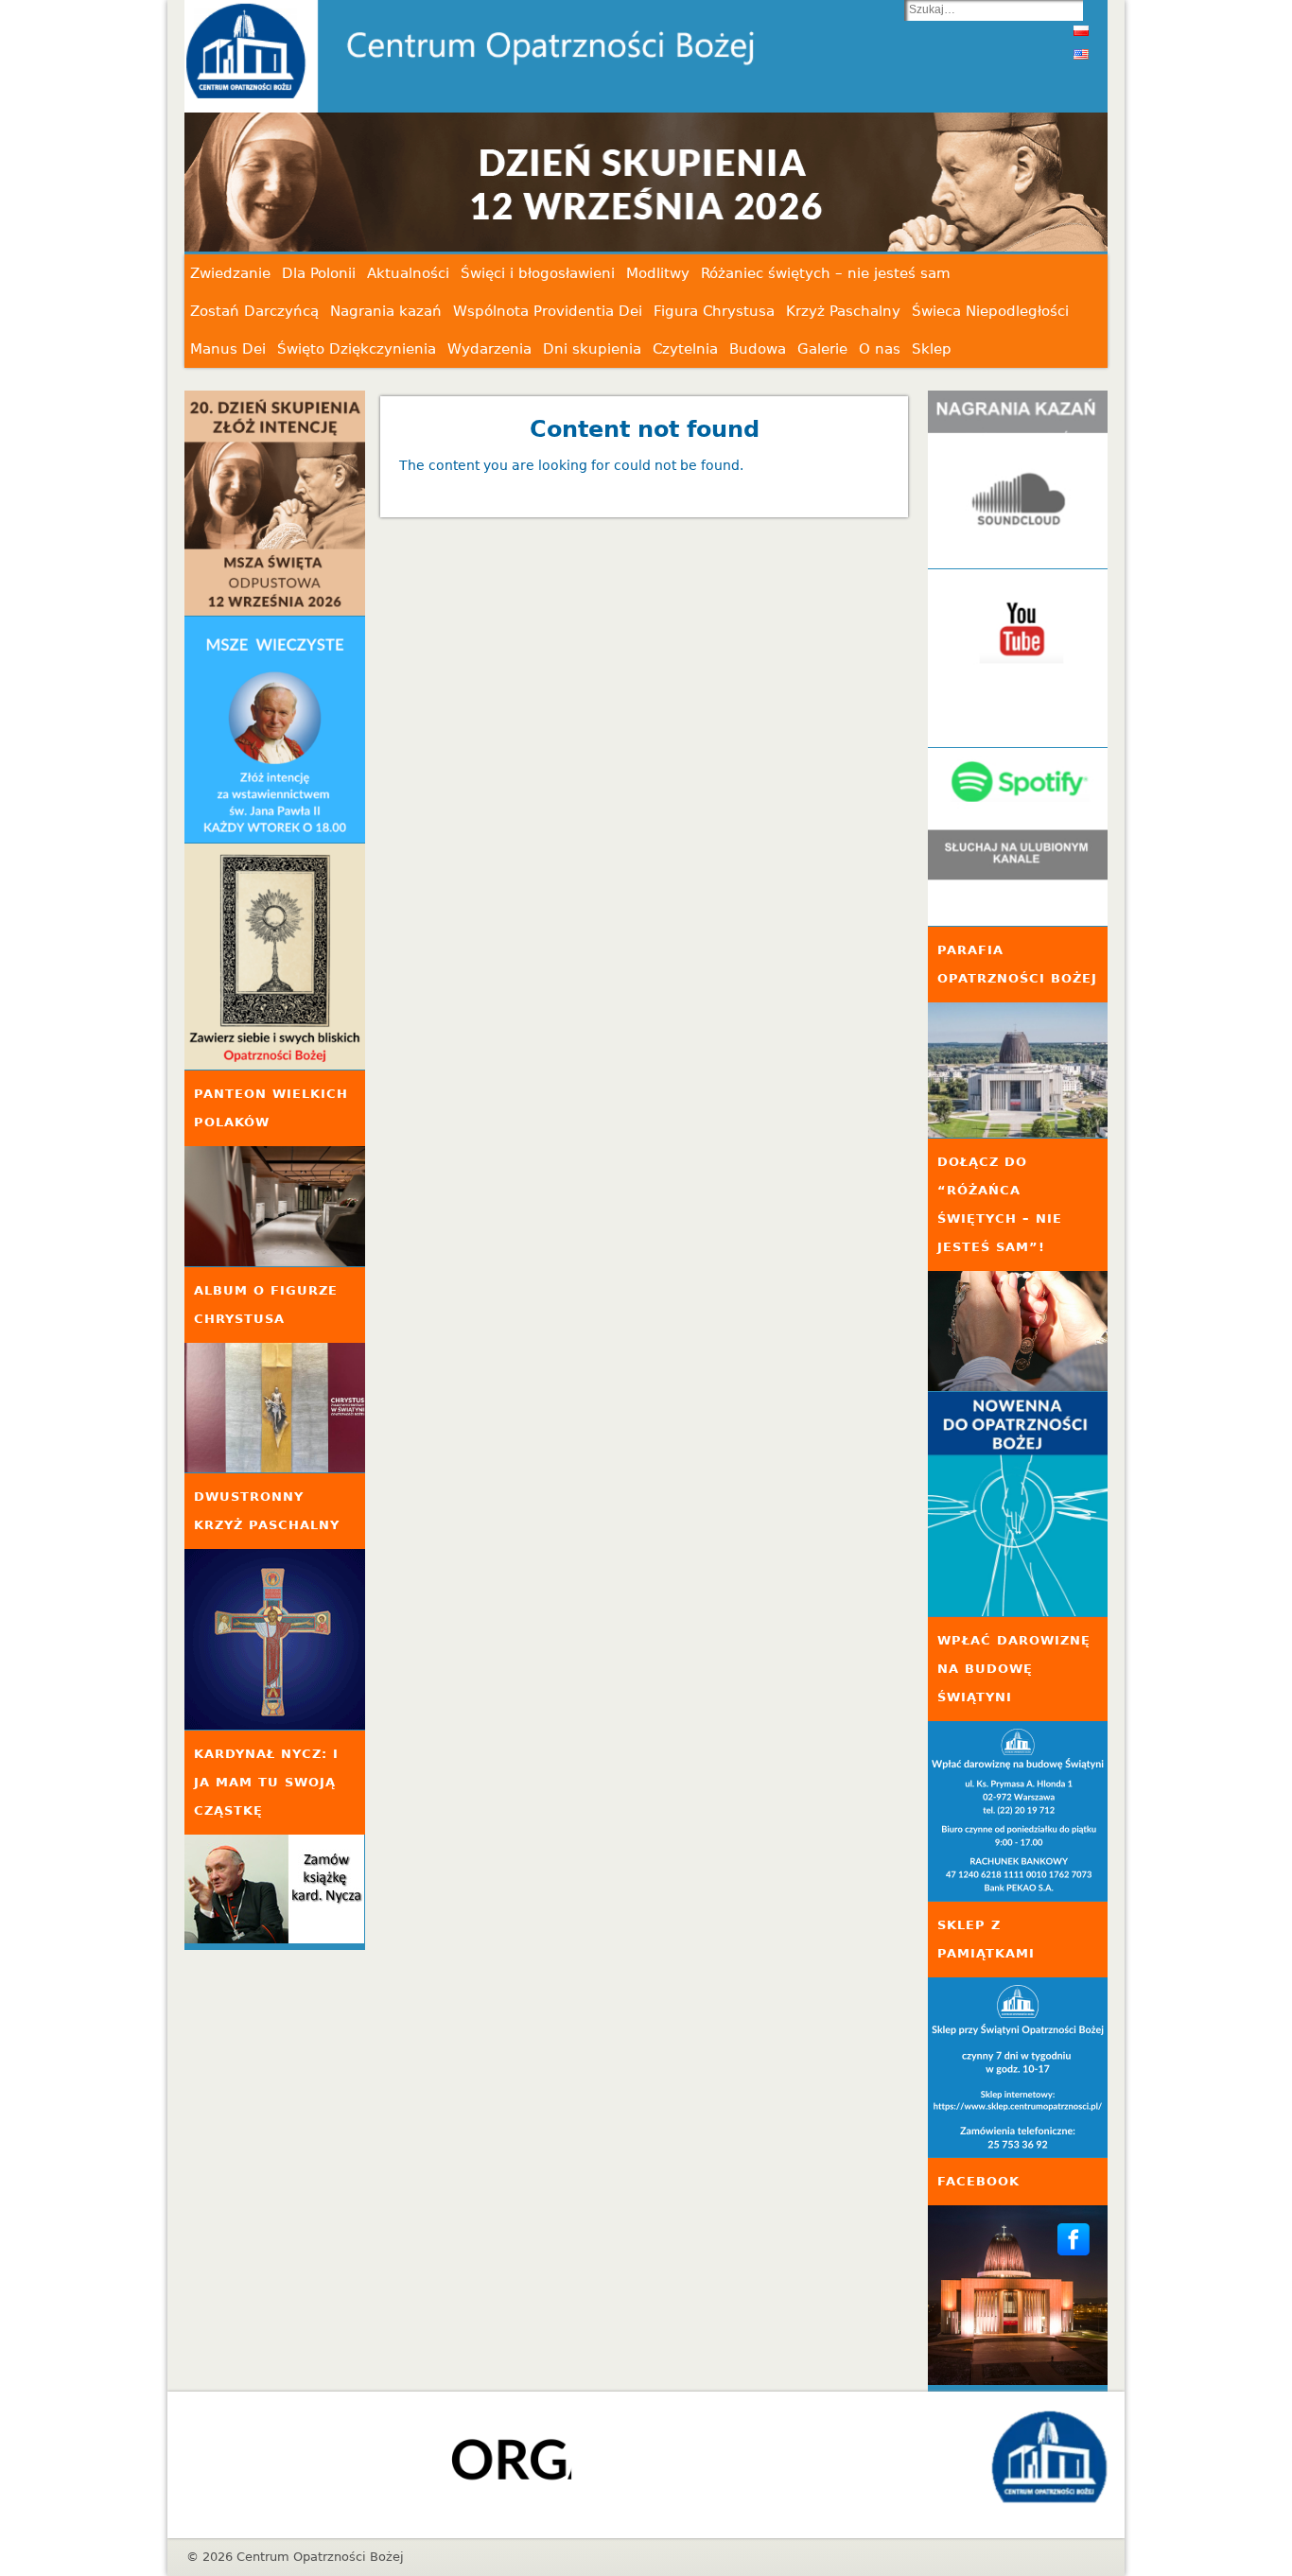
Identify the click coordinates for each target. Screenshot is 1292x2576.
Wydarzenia (489, 349)
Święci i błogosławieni (538, 273)
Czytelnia (685, 349)
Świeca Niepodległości (990, 311)
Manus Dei (228, 349)
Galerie (822, 349)
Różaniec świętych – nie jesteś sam (826, 273)
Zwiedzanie (230, 273)
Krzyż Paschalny (843, 311)
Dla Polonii (319, 273)
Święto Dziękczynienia (357, 349)
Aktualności (408, 273)
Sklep (932, 349)
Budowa (758, 349)
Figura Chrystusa (714, 311)
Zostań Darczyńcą (254, 311)
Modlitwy (658, 273)
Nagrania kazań (386, 311)
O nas (880, 349)
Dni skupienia (592, 349)
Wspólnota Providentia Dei (548, 311)
